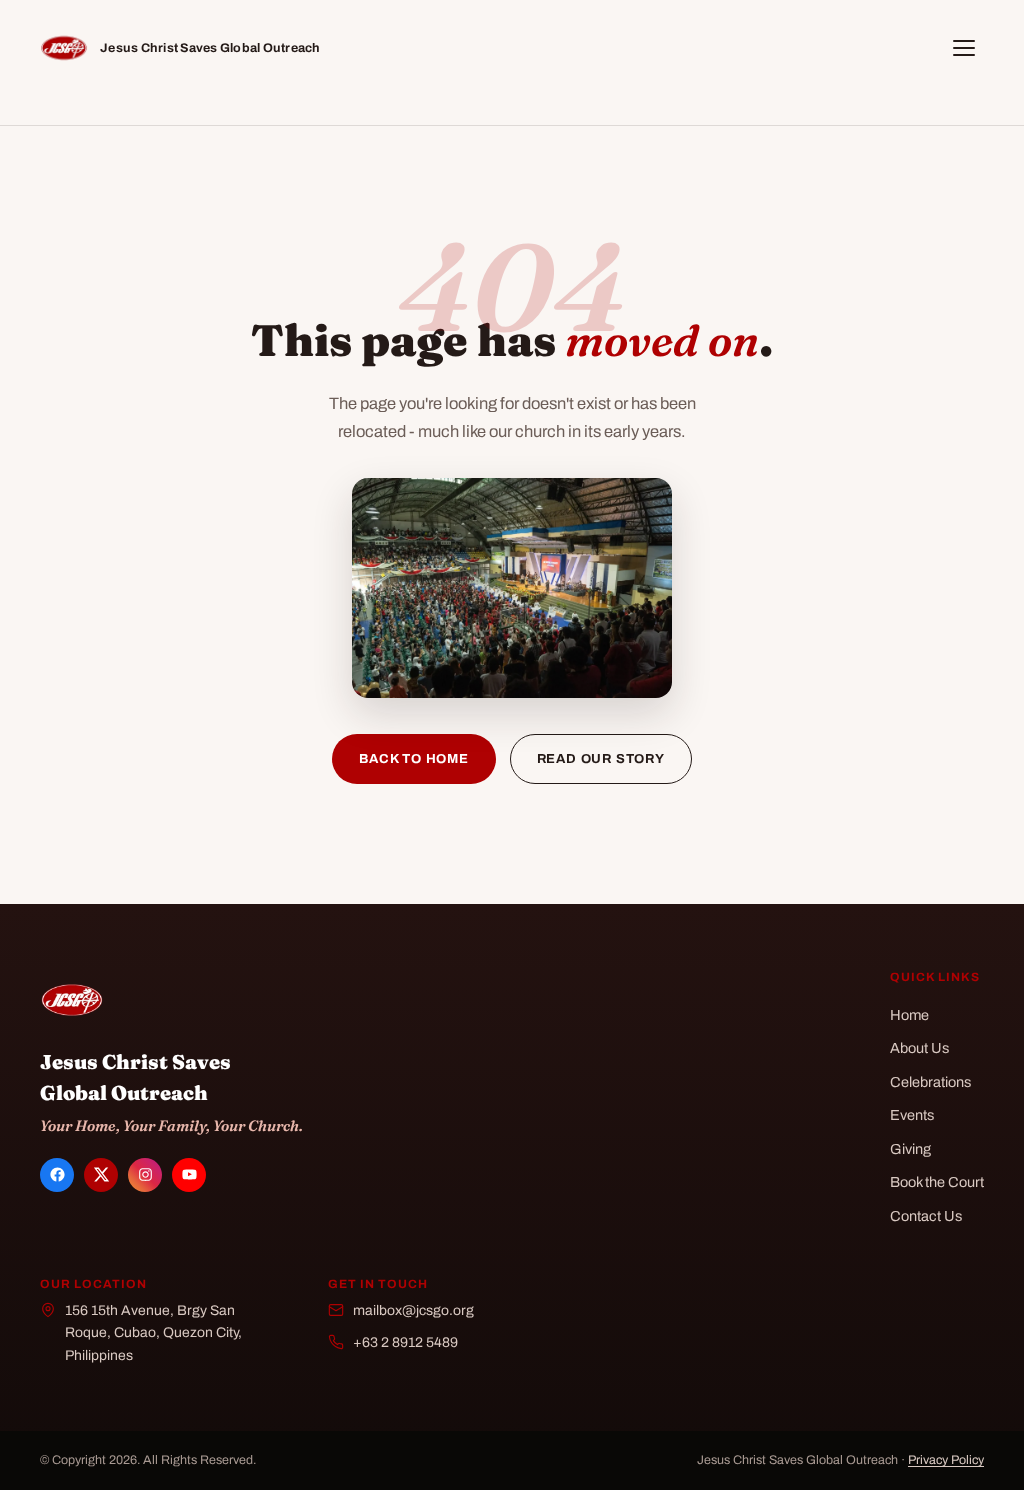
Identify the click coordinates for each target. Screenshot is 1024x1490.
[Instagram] (145, 1175)
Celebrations (930, 1082)
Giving (910, 1149)
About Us (919, 1048)
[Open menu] (964, 48)
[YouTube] (189, 1175)
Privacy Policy (946, 1460)
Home (909, 1015)
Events (912, 1115)
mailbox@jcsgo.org (413, 1310)
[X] (101, 1175)
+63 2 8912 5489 (405, 1342)
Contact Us (926, 1216)
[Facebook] (57, 1175)
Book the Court (937, 1182)
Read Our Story (601, 759)
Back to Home (413, 759)
